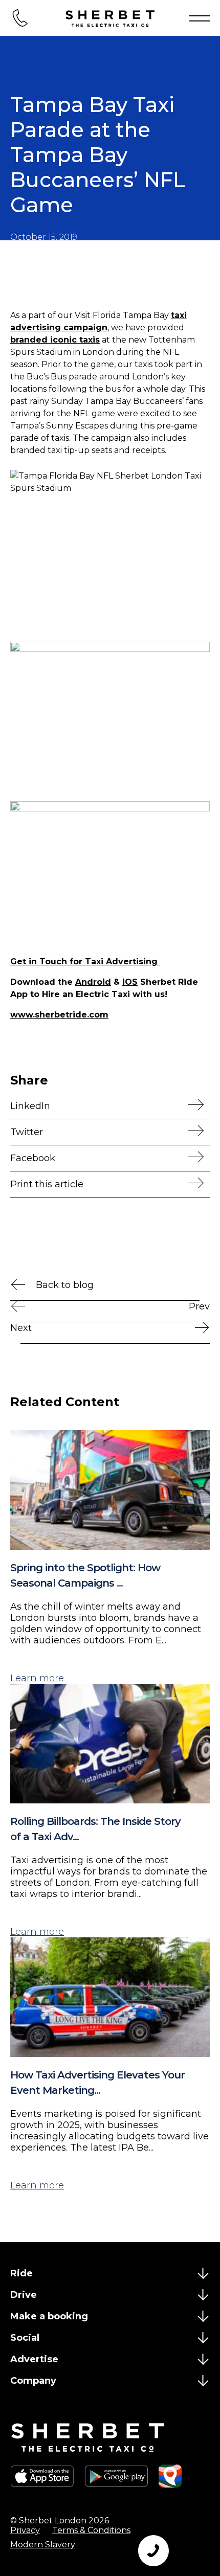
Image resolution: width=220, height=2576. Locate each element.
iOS (130, 982)
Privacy (25, 2530)
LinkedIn (30, 1106)
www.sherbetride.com (59, 1015)
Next (21, 1328)
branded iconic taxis (55, 340)
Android (93, 982)
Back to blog (65, 1285)
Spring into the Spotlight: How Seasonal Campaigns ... (85, 1575)
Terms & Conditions (91, 2530)
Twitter (27, 1132)
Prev (199, 1306)
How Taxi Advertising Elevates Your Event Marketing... (97, 2083)
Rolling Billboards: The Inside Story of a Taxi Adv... (95, 1829)
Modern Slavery (43, 2545)
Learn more (37, 1678)
